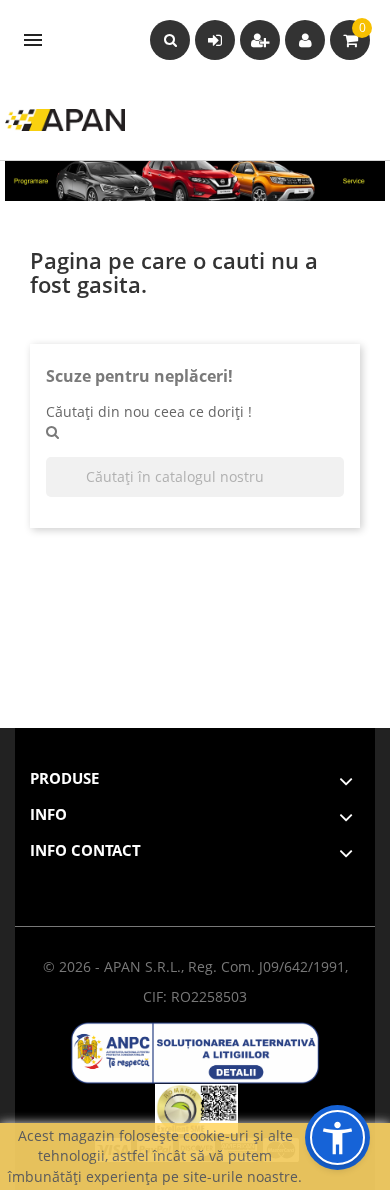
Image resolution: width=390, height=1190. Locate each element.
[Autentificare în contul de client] (215, 40)
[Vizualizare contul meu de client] (305, 40)
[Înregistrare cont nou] (260, 40)
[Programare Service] (195, 179)
